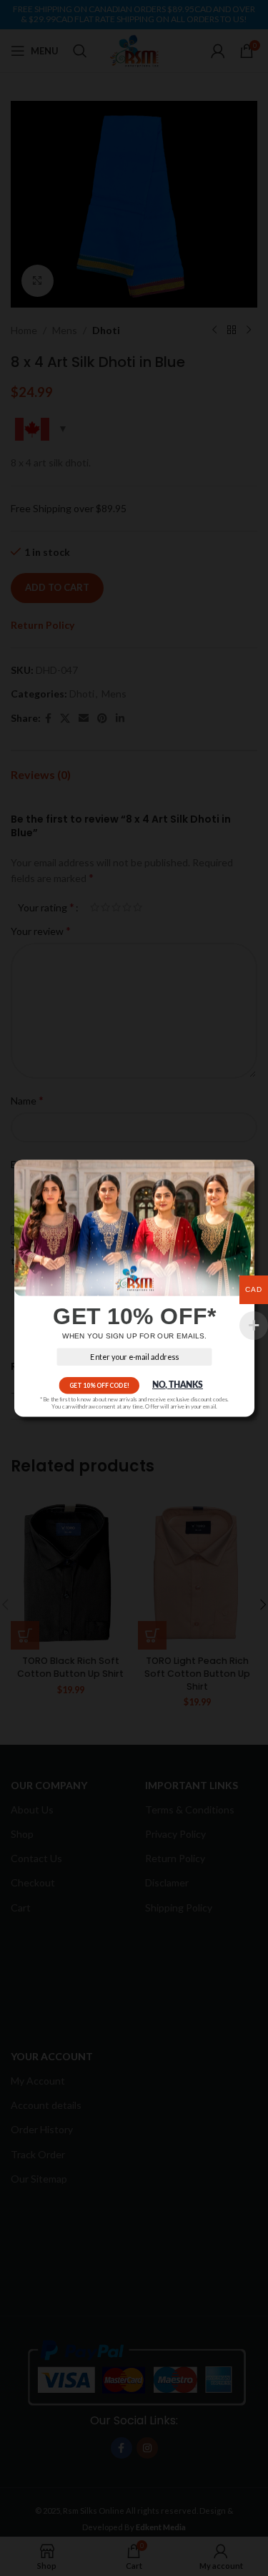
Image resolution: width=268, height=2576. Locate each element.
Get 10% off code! (99, 1385)
